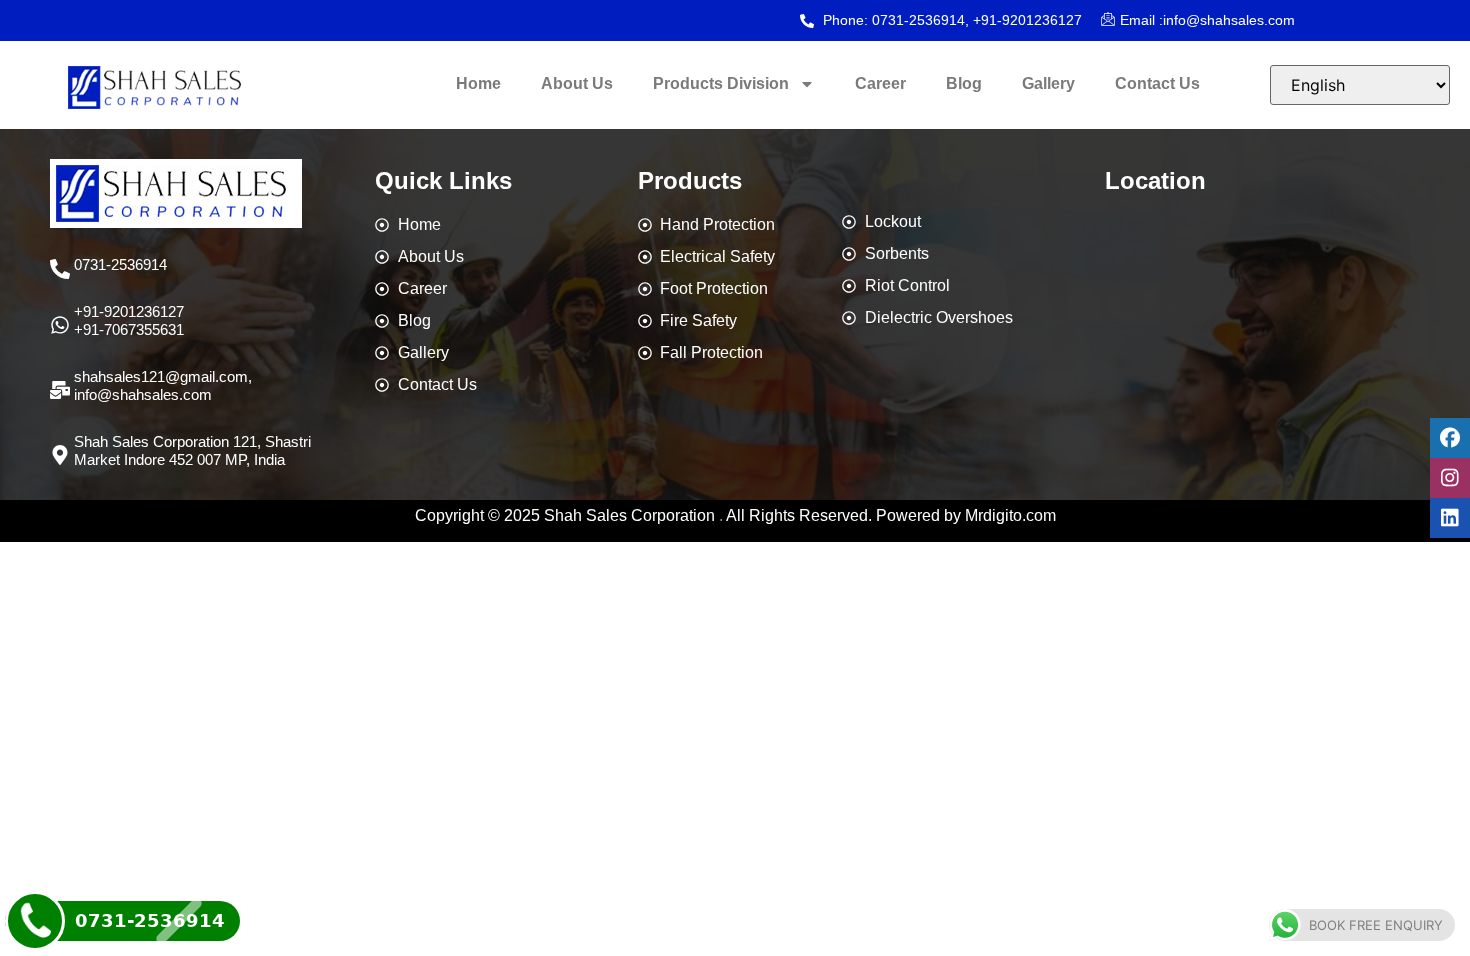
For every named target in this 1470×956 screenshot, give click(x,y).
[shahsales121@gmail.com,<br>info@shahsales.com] (60, 390)
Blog (964, 83)
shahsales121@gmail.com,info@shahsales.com (163, 385)
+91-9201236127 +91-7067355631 (129, 320)
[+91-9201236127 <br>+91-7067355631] (60, 325)
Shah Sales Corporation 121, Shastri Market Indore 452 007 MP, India (192, 450)
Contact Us (1157, 83)
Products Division (721, 83)
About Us (577, 83)
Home (478, 83)
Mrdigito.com (1010, 515)
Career (880, 83)
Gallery (1048, 83)
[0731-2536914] (60, 269)
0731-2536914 (120, 264)
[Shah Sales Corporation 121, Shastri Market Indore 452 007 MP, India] (60, 455)
